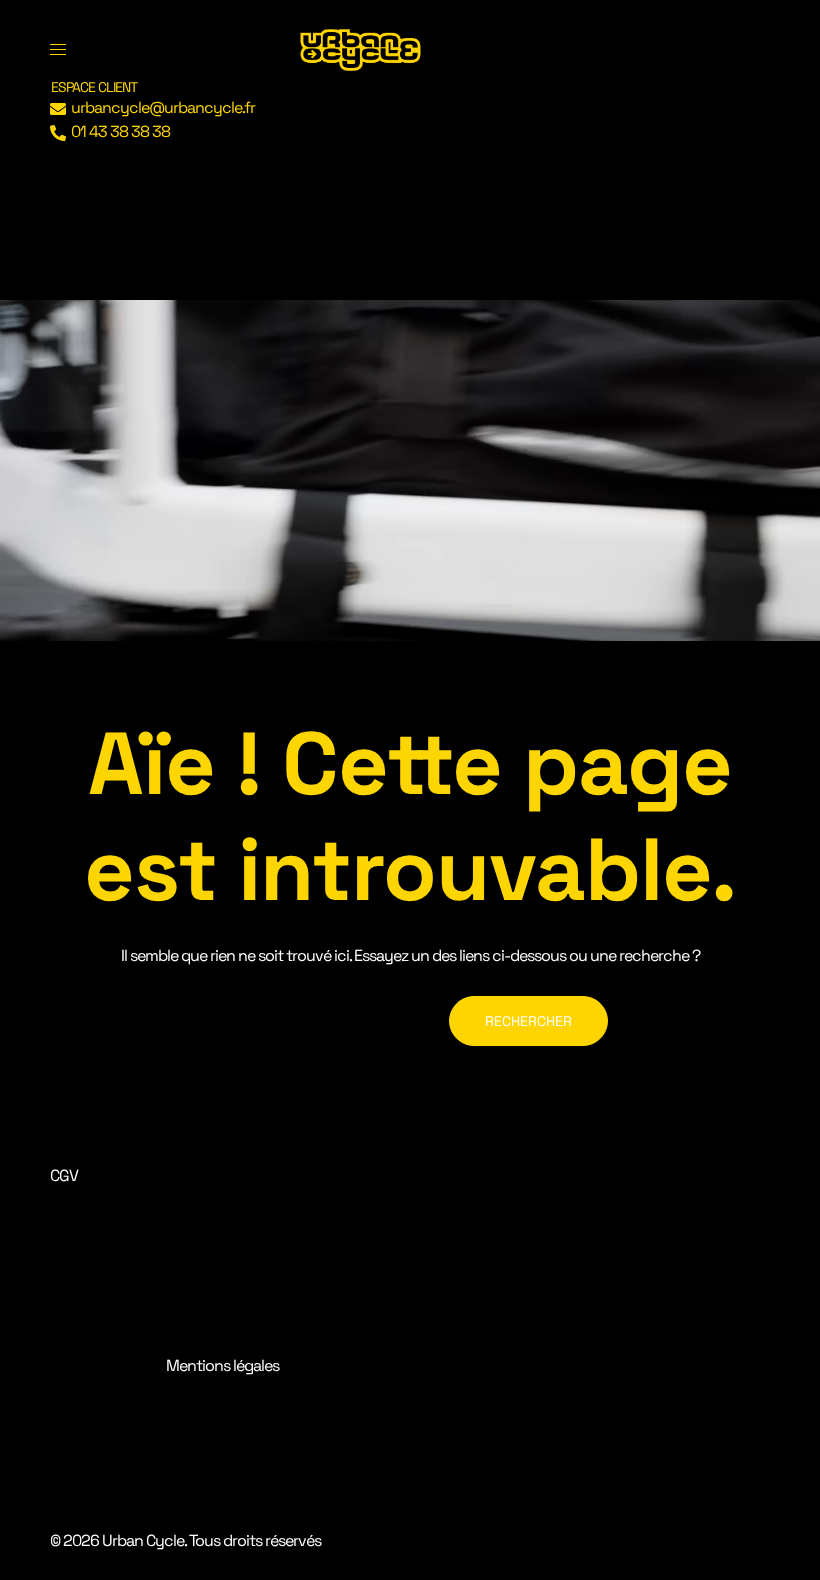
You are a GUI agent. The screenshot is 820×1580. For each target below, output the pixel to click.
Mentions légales (222, 1365)
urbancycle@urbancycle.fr (163, 107)
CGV (64, 1175)
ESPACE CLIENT (94, 87)
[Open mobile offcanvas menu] (58, 49)
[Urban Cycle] (360, 48)
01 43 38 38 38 (120, 131)
